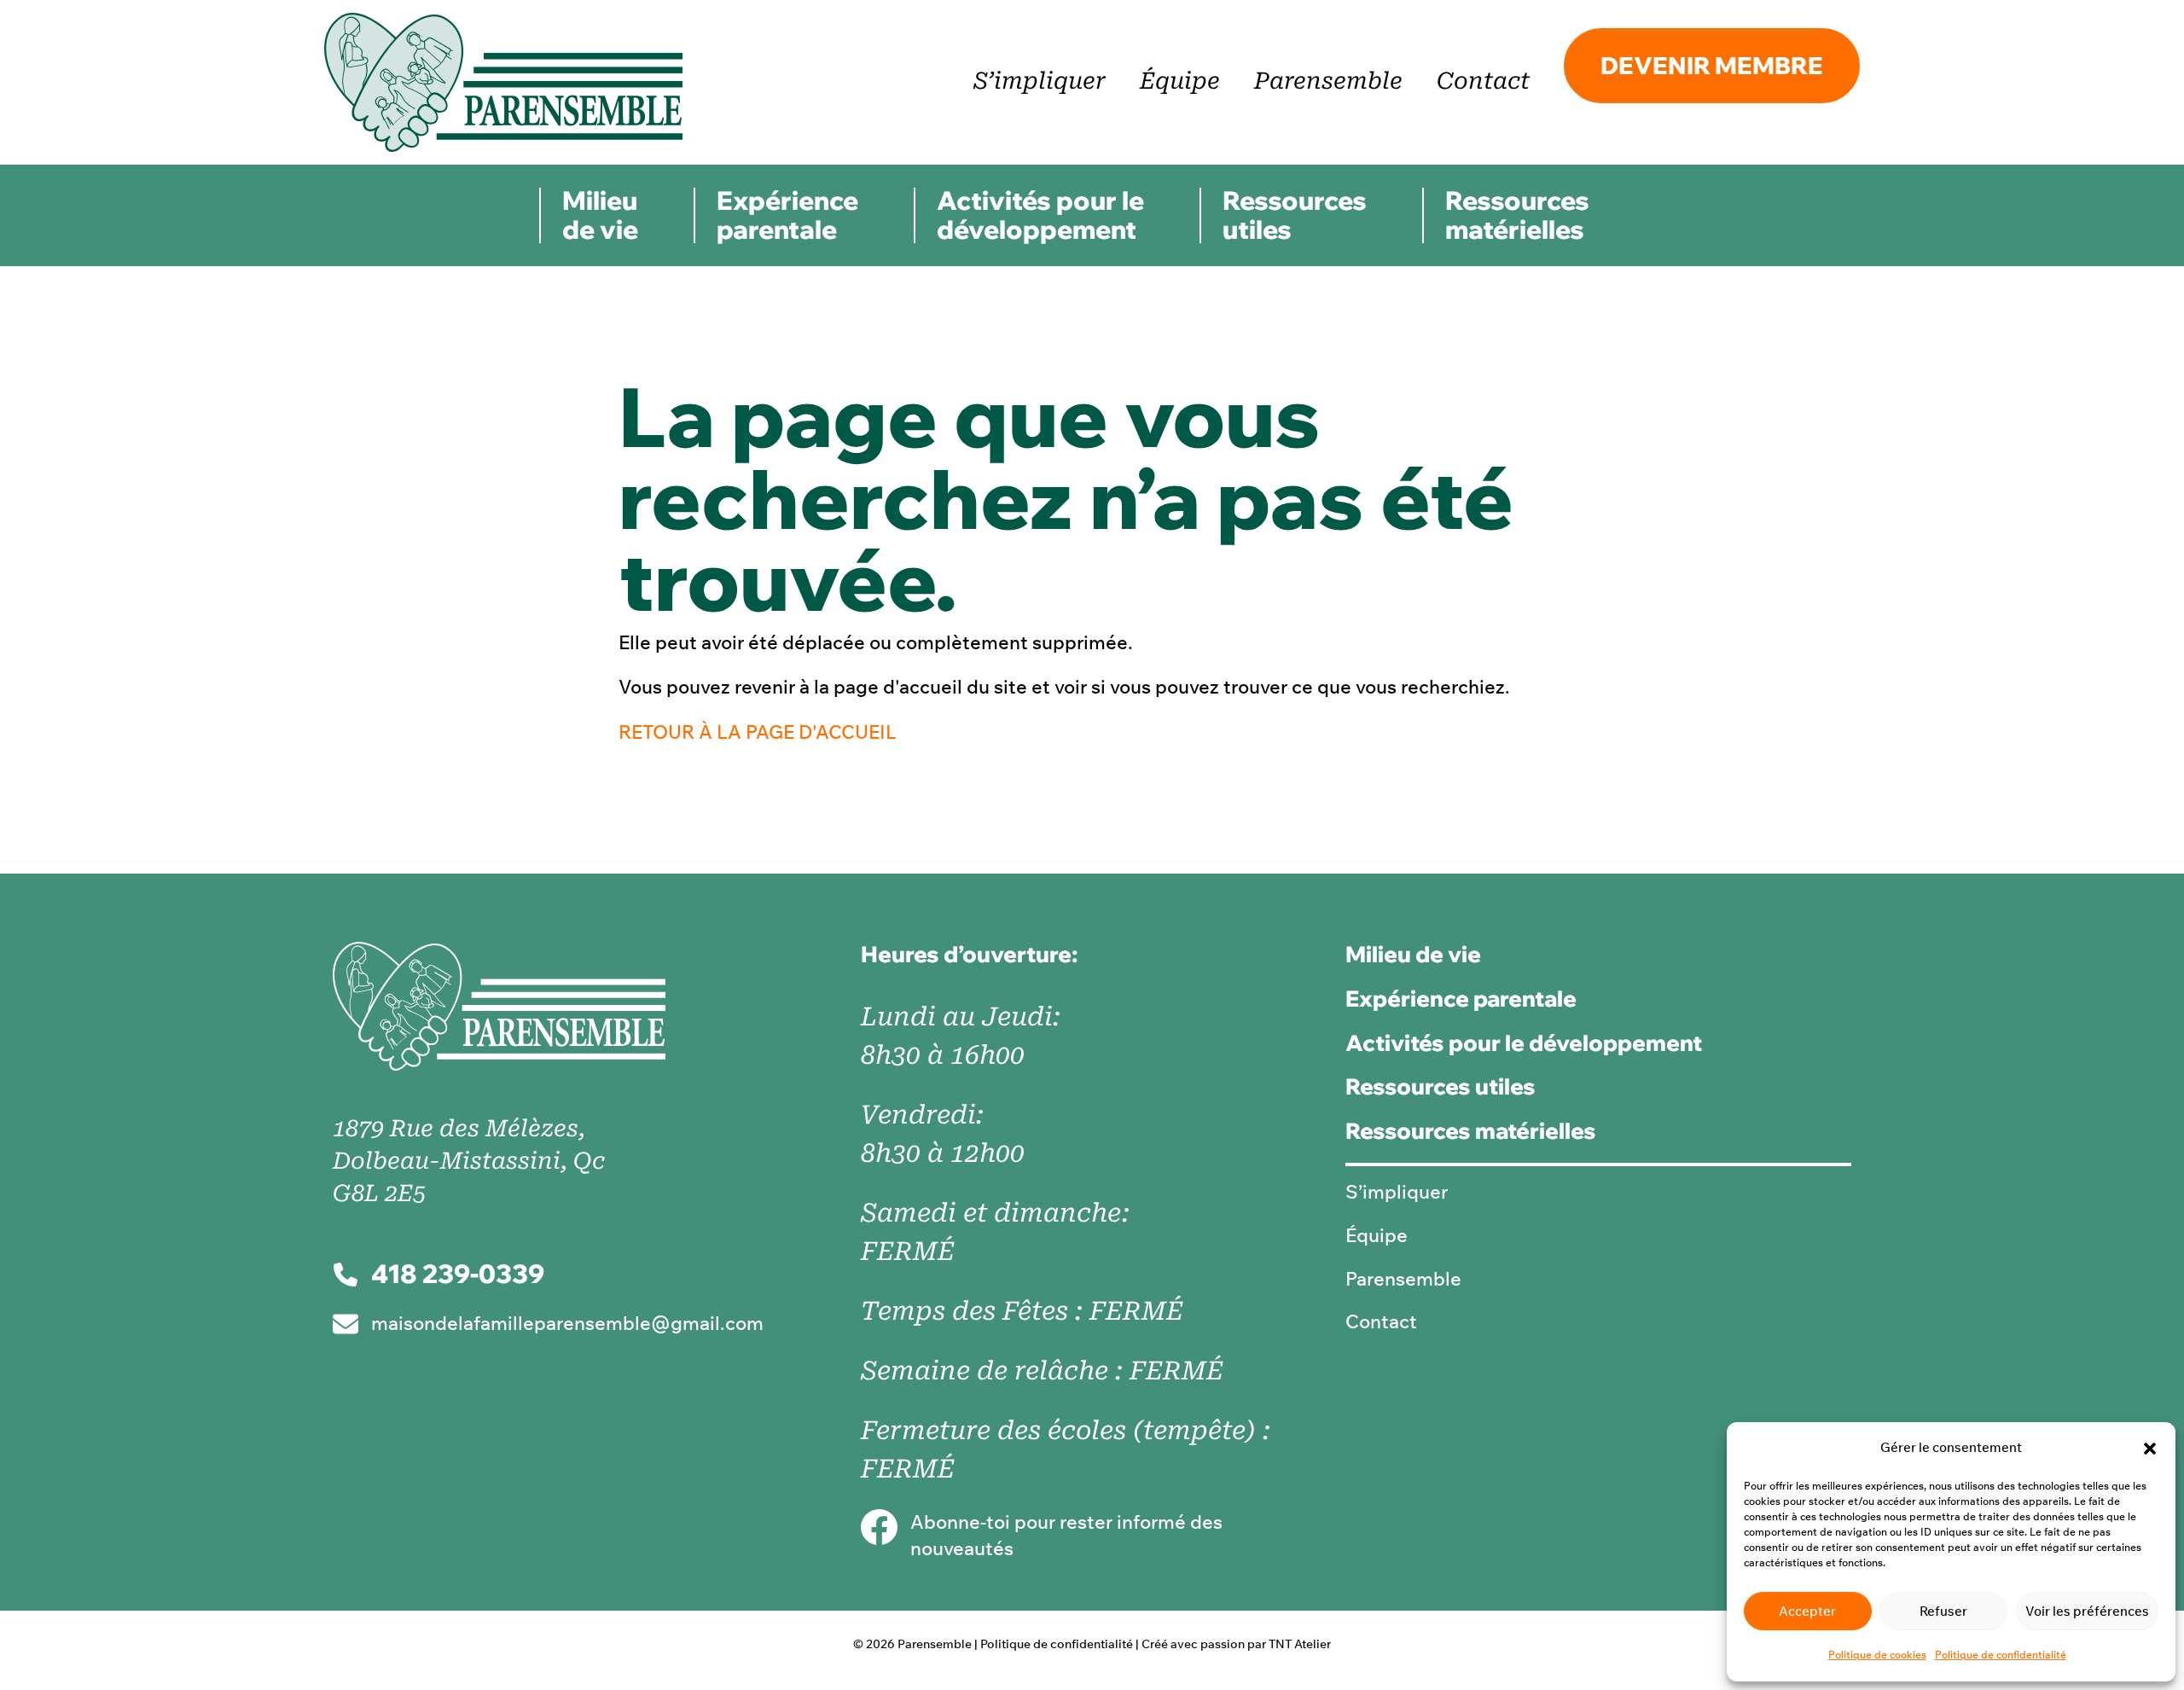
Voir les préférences (2087, 1611)
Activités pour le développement (1040, 215)
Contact (1483, 81)
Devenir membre (1712, 65)
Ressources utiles (1295, 215)
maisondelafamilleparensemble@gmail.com (567, 1323)
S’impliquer (1040, 81)
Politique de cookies (1877, 1655)
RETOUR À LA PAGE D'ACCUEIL (758, 732)
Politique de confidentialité (2001, 1655)
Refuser (1943, 1611)
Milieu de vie (600, 215)
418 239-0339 (458, 1274)
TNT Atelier (1300, 1644)
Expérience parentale (787, 215)
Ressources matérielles (1517, 215)
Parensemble (1328, 81)
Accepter (1807, 1611)
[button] (2150, 1449)
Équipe (1180, 81)
